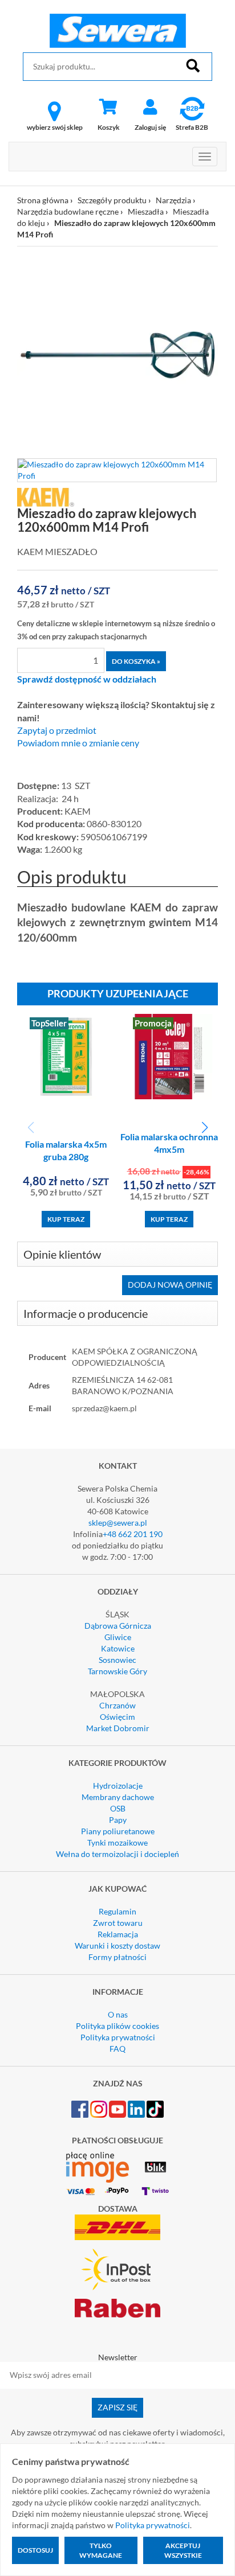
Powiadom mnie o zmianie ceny (78, 743)
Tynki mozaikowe (117, 1842)
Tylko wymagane (101, 2550)
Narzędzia (173, 200)
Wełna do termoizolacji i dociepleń (117, 1854)
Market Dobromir (118, 1728)
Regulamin (117, 1911)
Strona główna (43, 200)
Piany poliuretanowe (118, 1831)
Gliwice (118, 1637)
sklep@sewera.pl (118, 1523)
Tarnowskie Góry (117, 1671)
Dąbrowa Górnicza (118, 1626)
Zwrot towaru (118, 1923)
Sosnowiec (117, 1660)
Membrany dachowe (118, 1797)
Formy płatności (117, 1957)
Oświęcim (117, 1717)
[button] (204, 1128)
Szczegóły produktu (112, 200)
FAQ (117, 2049)
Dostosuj (35, 2550)
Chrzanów (117, 1705)
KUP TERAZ (66, 1219)
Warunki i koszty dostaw (117, 1946)
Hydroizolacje (118, 1786)
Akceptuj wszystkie (183, 2550)
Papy (118, 1820)
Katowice (118, 1648)
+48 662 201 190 (133, 1534)
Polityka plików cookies (117, 2026)
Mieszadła (146, 211)
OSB (118, 1808)
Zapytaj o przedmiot (57, 730)
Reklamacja (118, 1934)
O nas (118, 2014)
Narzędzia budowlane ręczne (68, 211)
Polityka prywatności (118, 2037)
